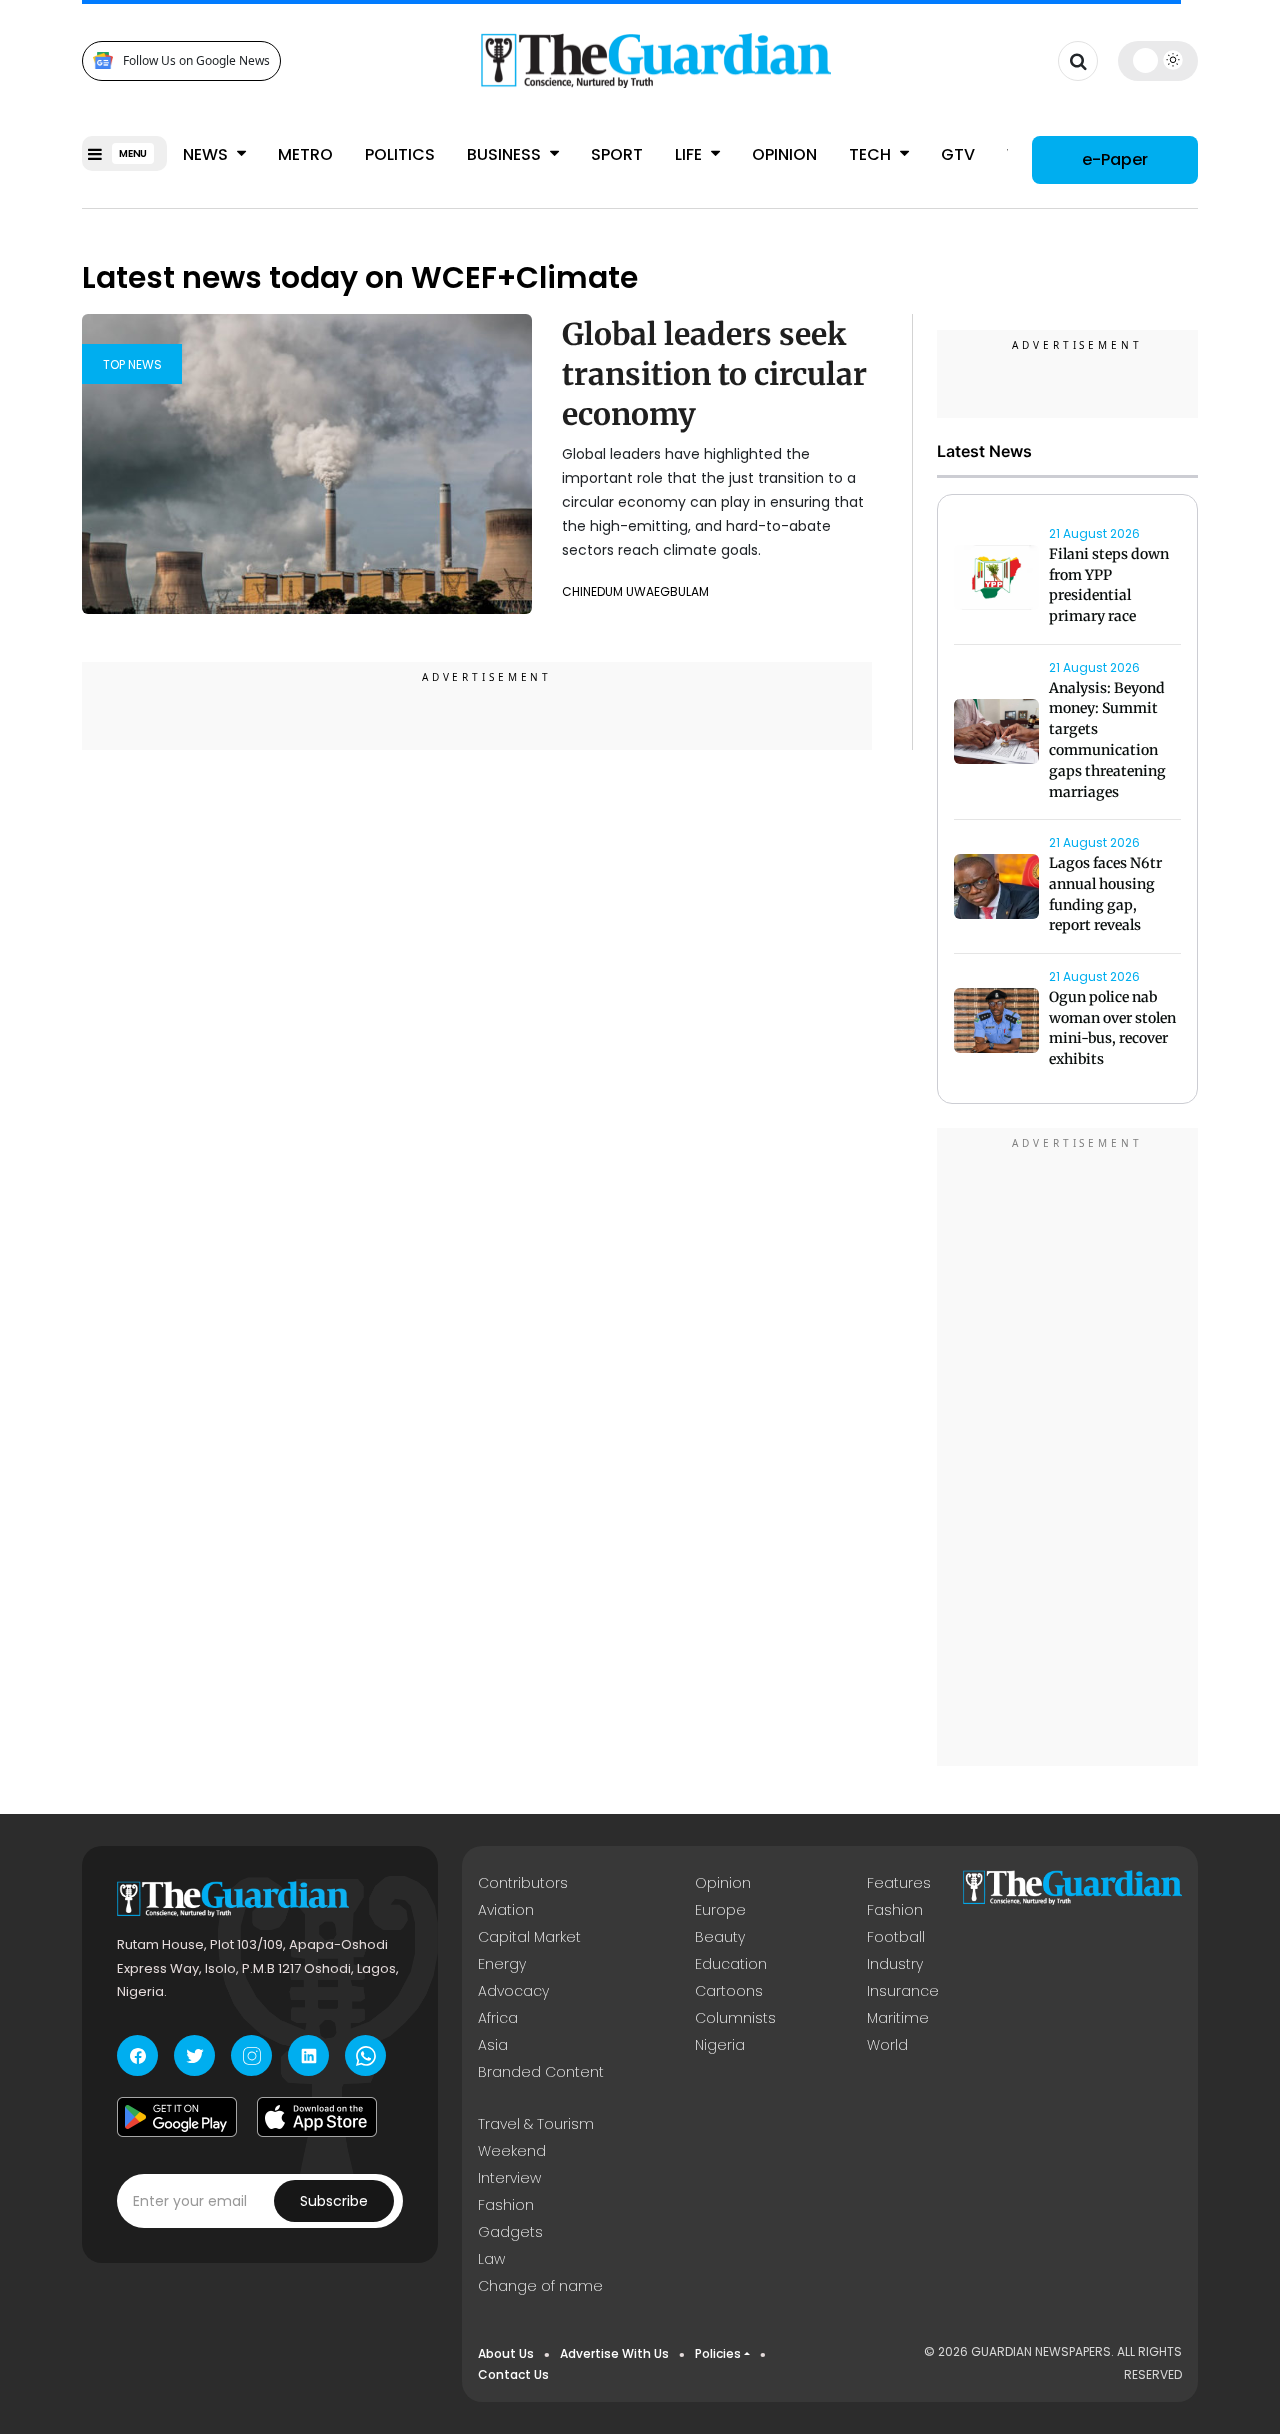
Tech (872, 154)
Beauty (720, 1937)
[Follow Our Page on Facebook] (137, 2055)
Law (491, 2259)
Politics (400, 154)
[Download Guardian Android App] (177, 2117)
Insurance (903, 1991)
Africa (498, 2018)
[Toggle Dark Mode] (1158, 60)
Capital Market (529, 1937)
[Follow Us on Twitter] (194, 2055)
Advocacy (513, 1991)
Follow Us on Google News (196, 60)
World (887, 2045)
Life (690, 154)
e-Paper (1115, 159)
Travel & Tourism (536, 2124)
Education (731, 1964)
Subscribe (334, 2201)
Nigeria (720, 2045)
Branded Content (541, 2072)
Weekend (512, 2151)
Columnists (735, 2018)
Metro (305, 154)
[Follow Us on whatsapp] (365, 2055)
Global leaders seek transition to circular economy (714, 374)
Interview (509, 2178)
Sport (617, 154)
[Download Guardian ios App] (317, 2117)
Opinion (784, 154)
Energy (502, 1964)
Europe (720, 1910)
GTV (958, 154)
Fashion (895, 1910)
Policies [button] (718, 2353)
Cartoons (729, 1991)
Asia (493, 2045)
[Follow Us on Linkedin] (308, 2055)
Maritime (898, 2018)
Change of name (540, 2286)
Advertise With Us (614, 2353)
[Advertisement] (1068, 1450)
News (207, 154)
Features (899, 1883)
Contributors (523, 1883)
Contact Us (513, 2374)
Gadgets (510, 2232)
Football (896, 1937)
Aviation (506, 1910)
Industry (895, 1964)
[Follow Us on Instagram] (251, 2055)
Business (506, 154)
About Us (506, 2353)
